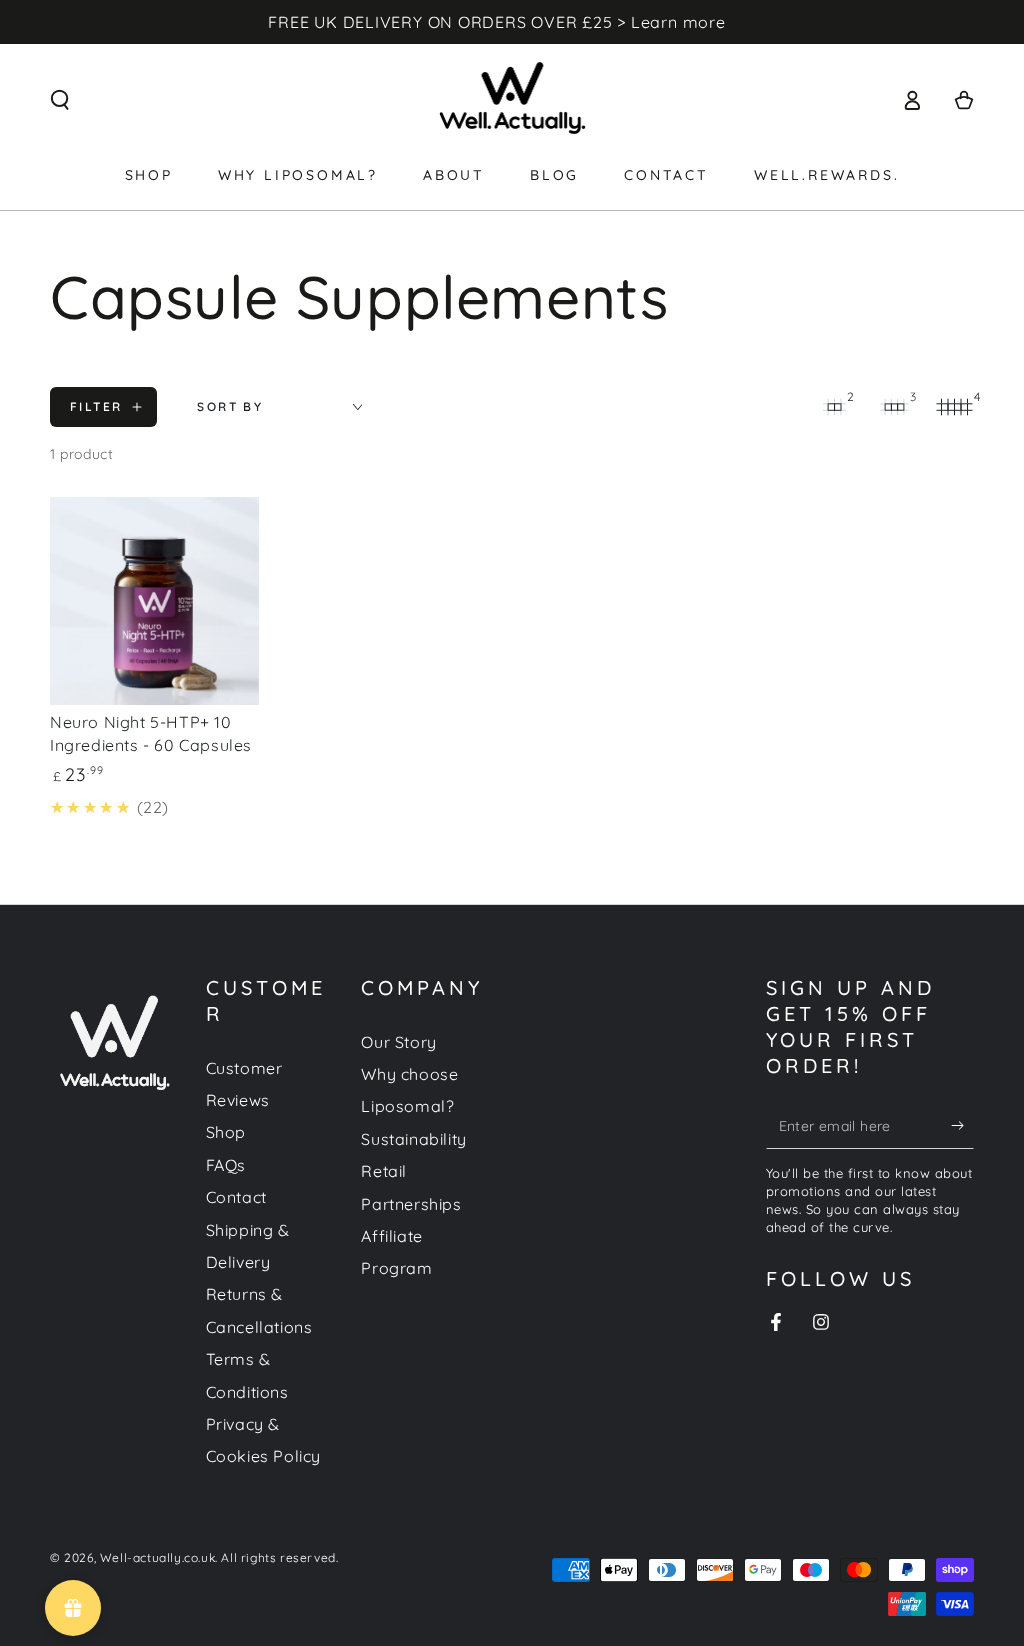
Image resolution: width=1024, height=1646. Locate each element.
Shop (226, 1132)
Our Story (398, 1042)
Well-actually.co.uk (157, 1557)
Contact (236, 1197)
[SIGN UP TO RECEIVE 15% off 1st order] (962, 1126)
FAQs (226, 1165)
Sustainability (413, 1139)
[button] (60, 100)
